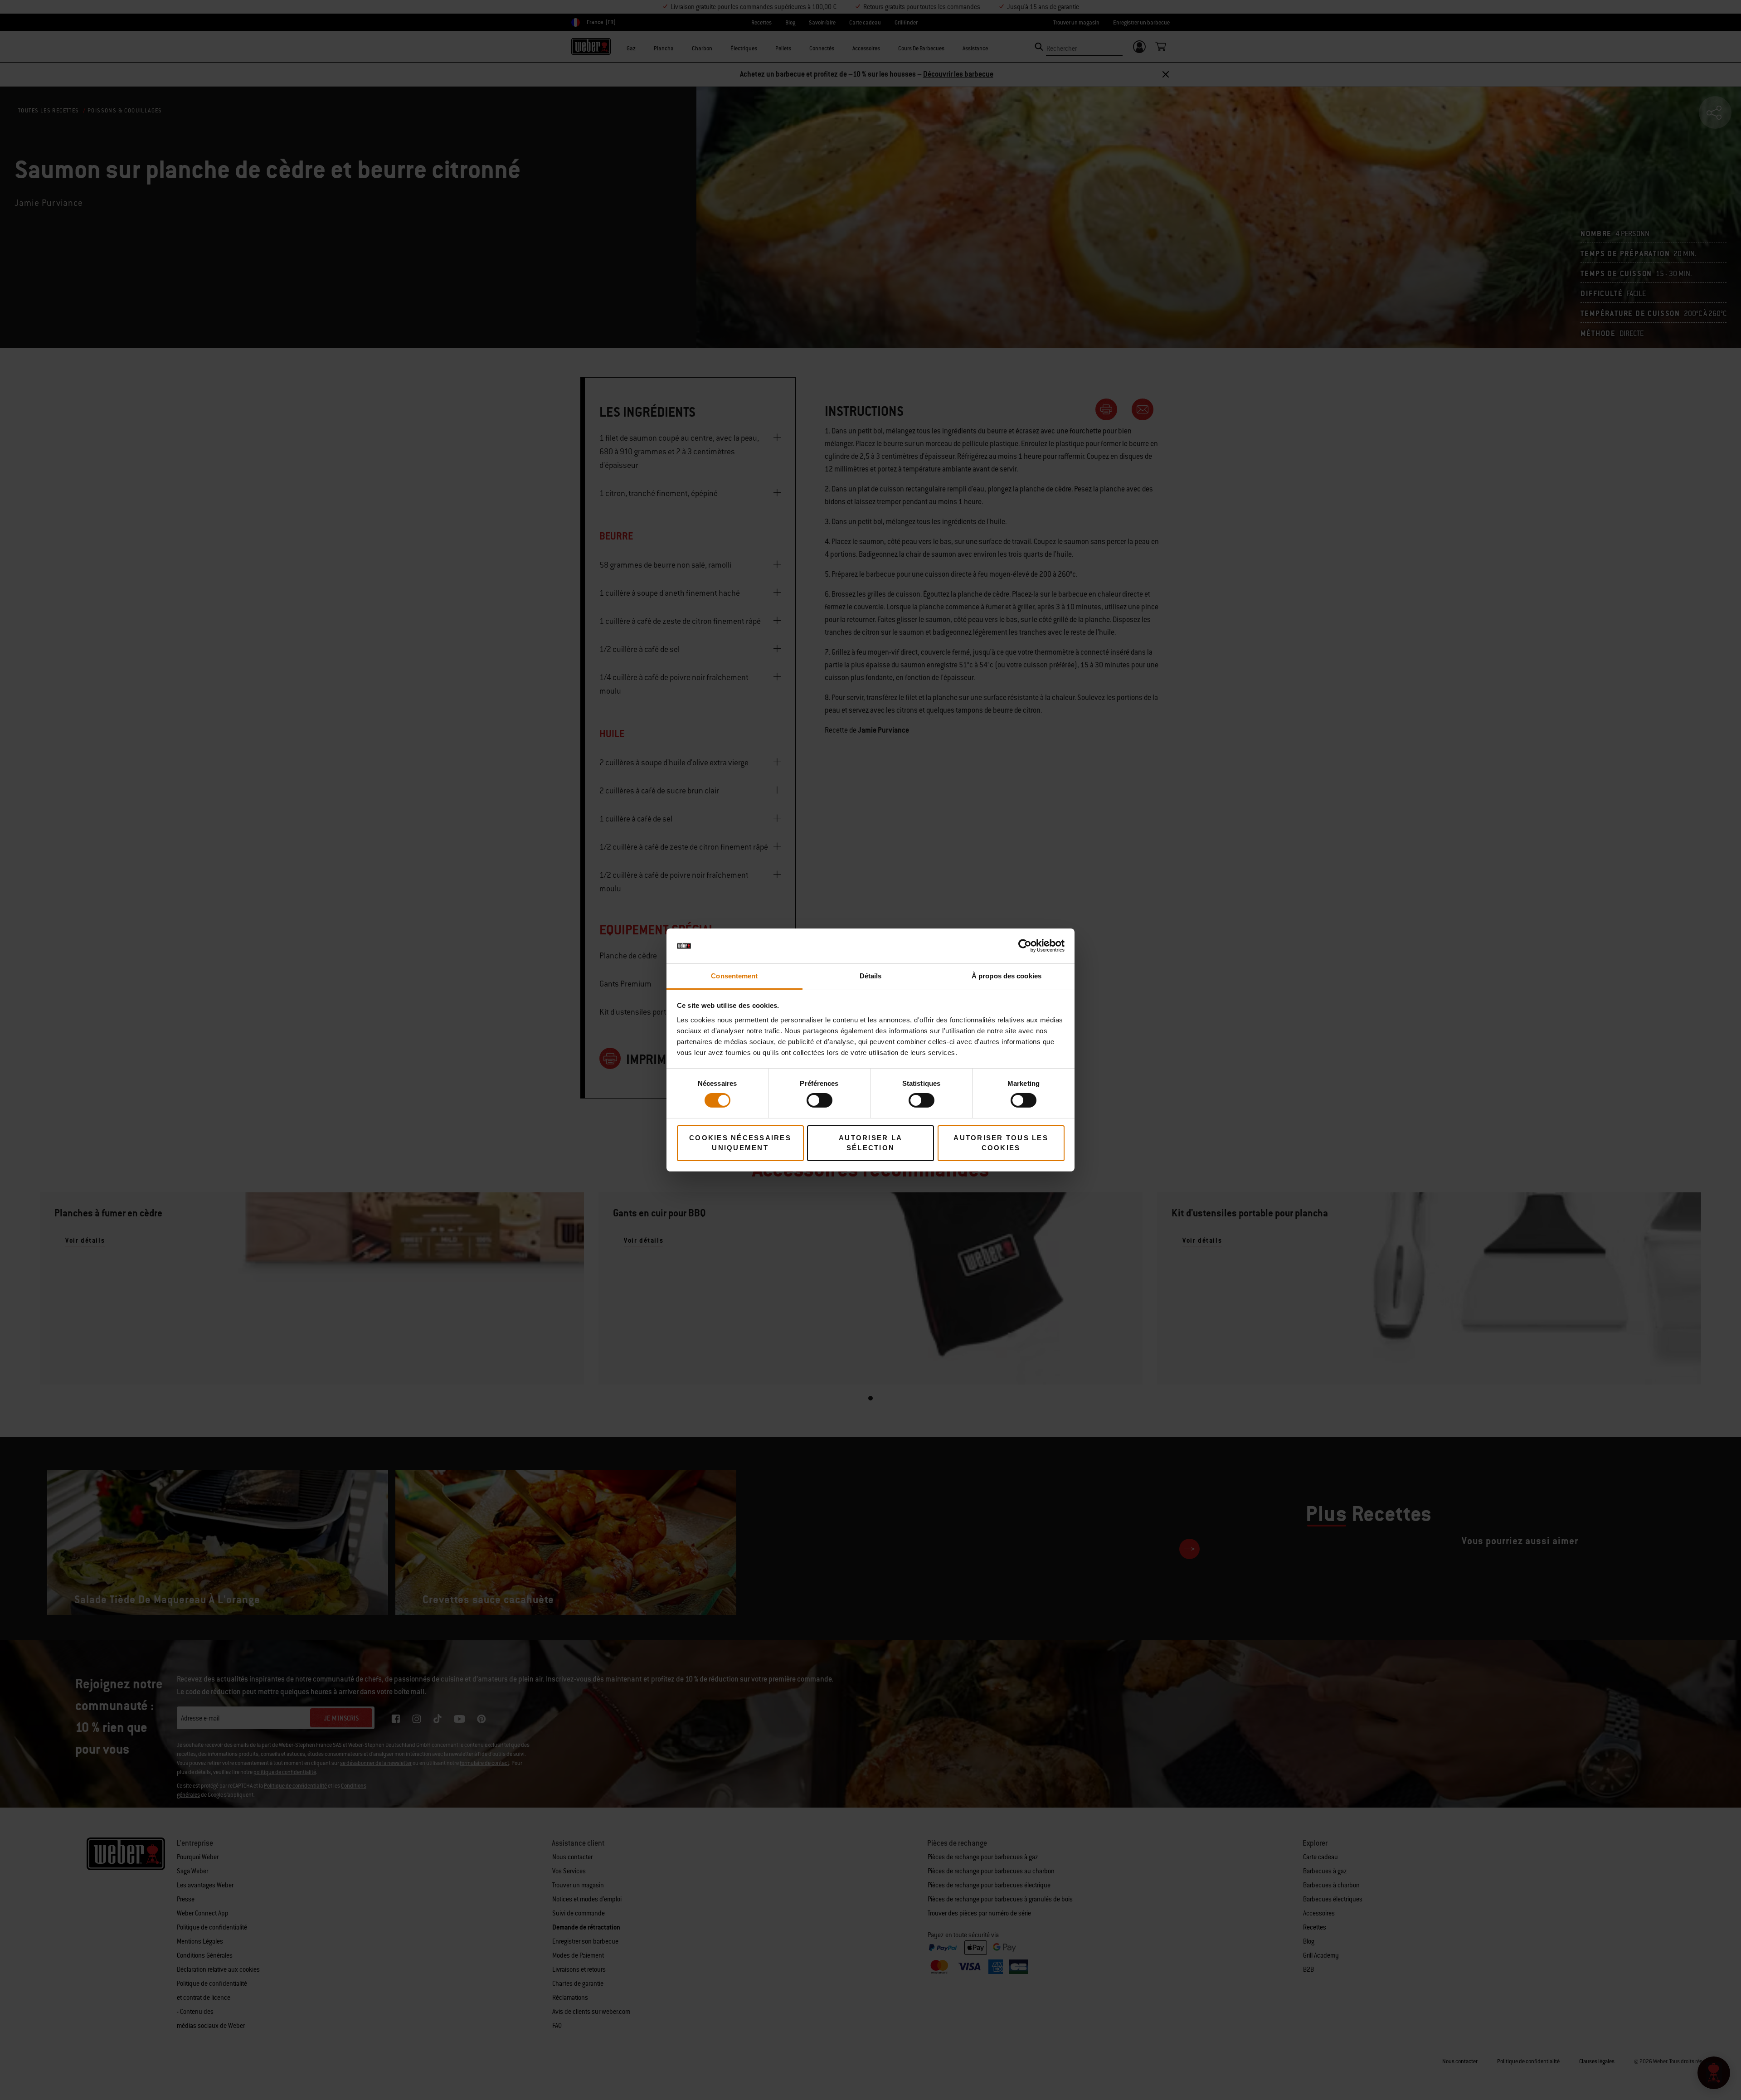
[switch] (819, 1100)
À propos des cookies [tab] (1007, 976)
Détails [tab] (871, 976)
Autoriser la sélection (870, 1143)
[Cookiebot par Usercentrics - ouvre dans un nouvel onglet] (1025, 946)
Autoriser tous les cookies (1001, 1143)
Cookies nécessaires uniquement (740, 1143)
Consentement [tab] (734, 976)
